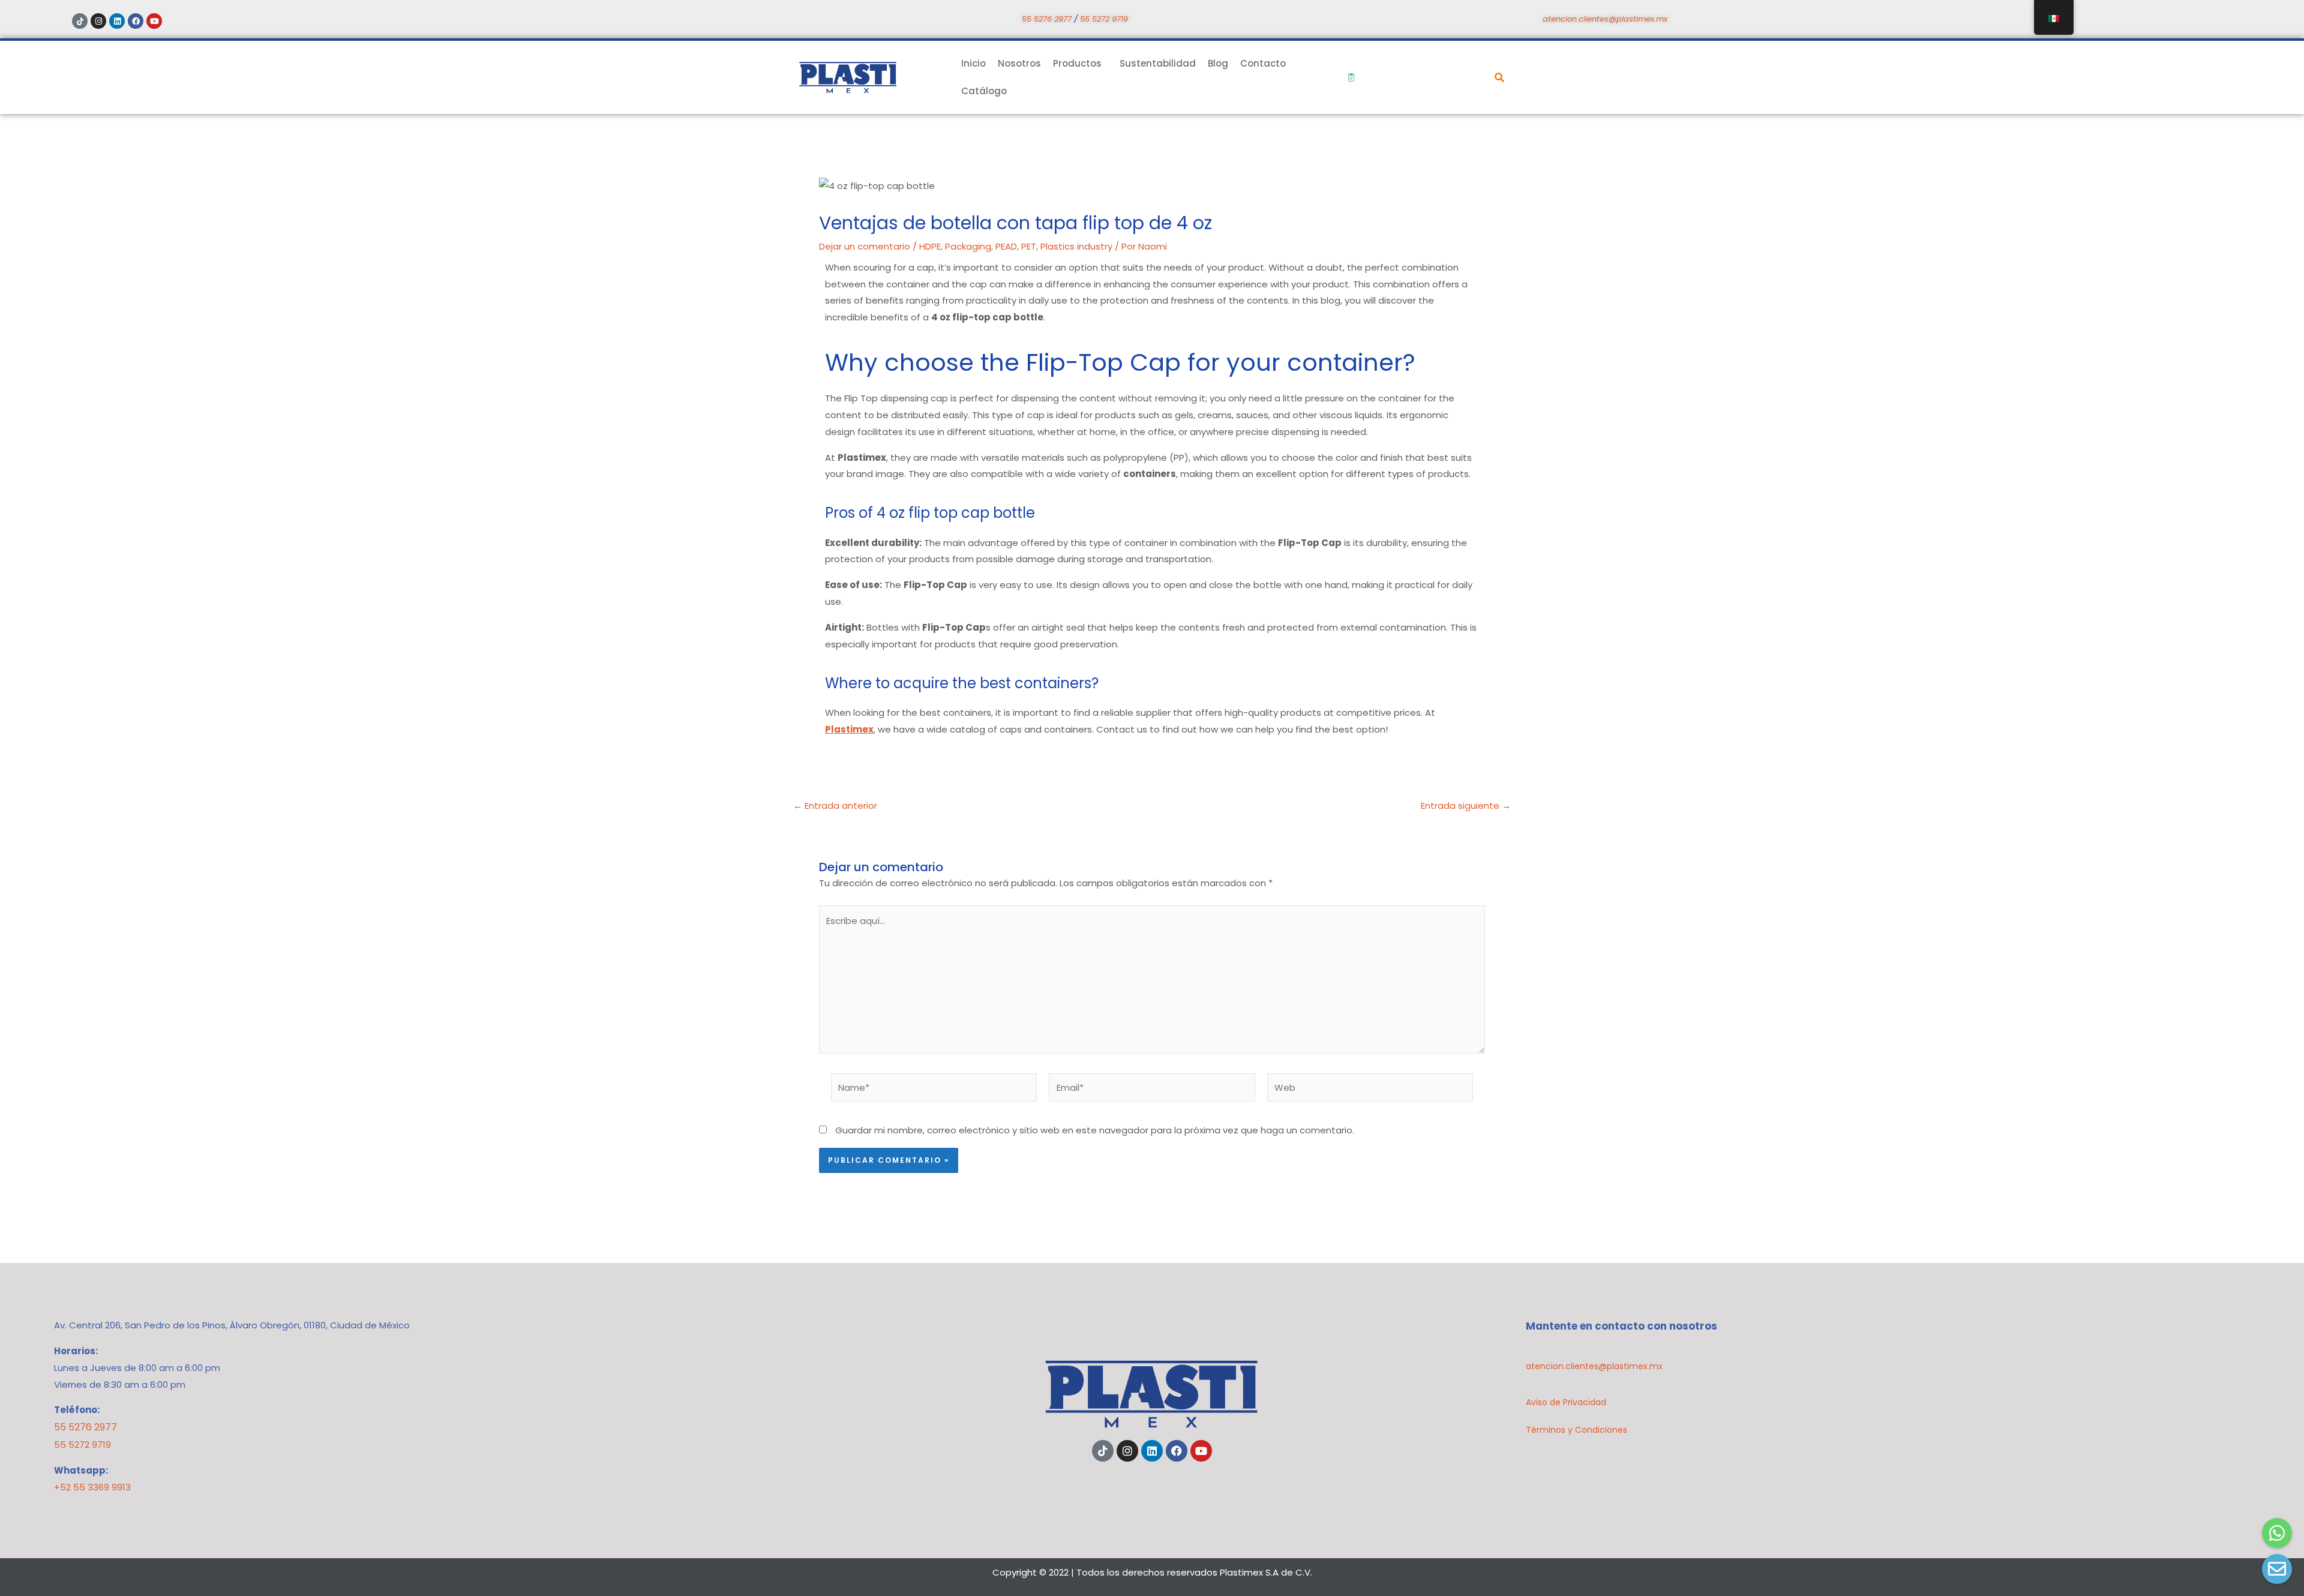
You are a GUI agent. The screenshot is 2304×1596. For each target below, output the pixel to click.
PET (1029, 246)
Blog (1218, 63)
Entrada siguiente (1466, 805)
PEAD (1006, 246)
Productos (1077, 63)
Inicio (973, 63)
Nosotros (1019, 63)
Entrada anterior (835, 805)
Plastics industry (1076, 246)
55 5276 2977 (1047, 19)
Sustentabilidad (1158, 63)
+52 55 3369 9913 (92, 1487)
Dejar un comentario (865, 246)
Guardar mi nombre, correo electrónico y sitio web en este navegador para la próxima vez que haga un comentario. (1095, 1130)
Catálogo (984, 91)
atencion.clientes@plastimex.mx (1605, 19)
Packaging (968, 246)
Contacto (1263, 63)
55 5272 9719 (1104, 19)
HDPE (930, 246)
